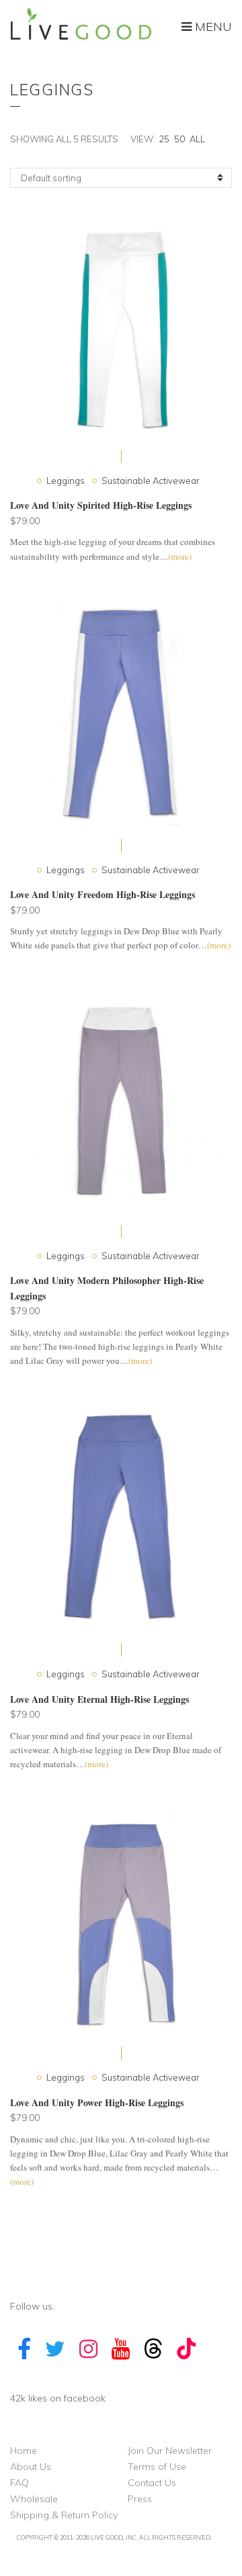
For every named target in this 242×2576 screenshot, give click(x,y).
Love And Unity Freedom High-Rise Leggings (103, 894)
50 (179, 139)
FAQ (19, 2483)
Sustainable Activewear (151, 481)
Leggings (66, 481)
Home (24, 2450)
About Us (31, 2467)
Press (140, 2499)
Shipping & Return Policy (64, 2515)
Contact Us (152, 2483)
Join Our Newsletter (170, 2450)
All (197, 139)
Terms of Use (157, 2467)
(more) (140, 1360)
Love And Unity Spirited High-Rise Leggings (101, 505)
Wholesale (34, 2499)
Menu (212, 27)
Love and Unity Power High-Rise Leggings (97, 2102)
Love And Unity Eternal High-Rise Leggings (99, 1699)
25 (164, 139)
